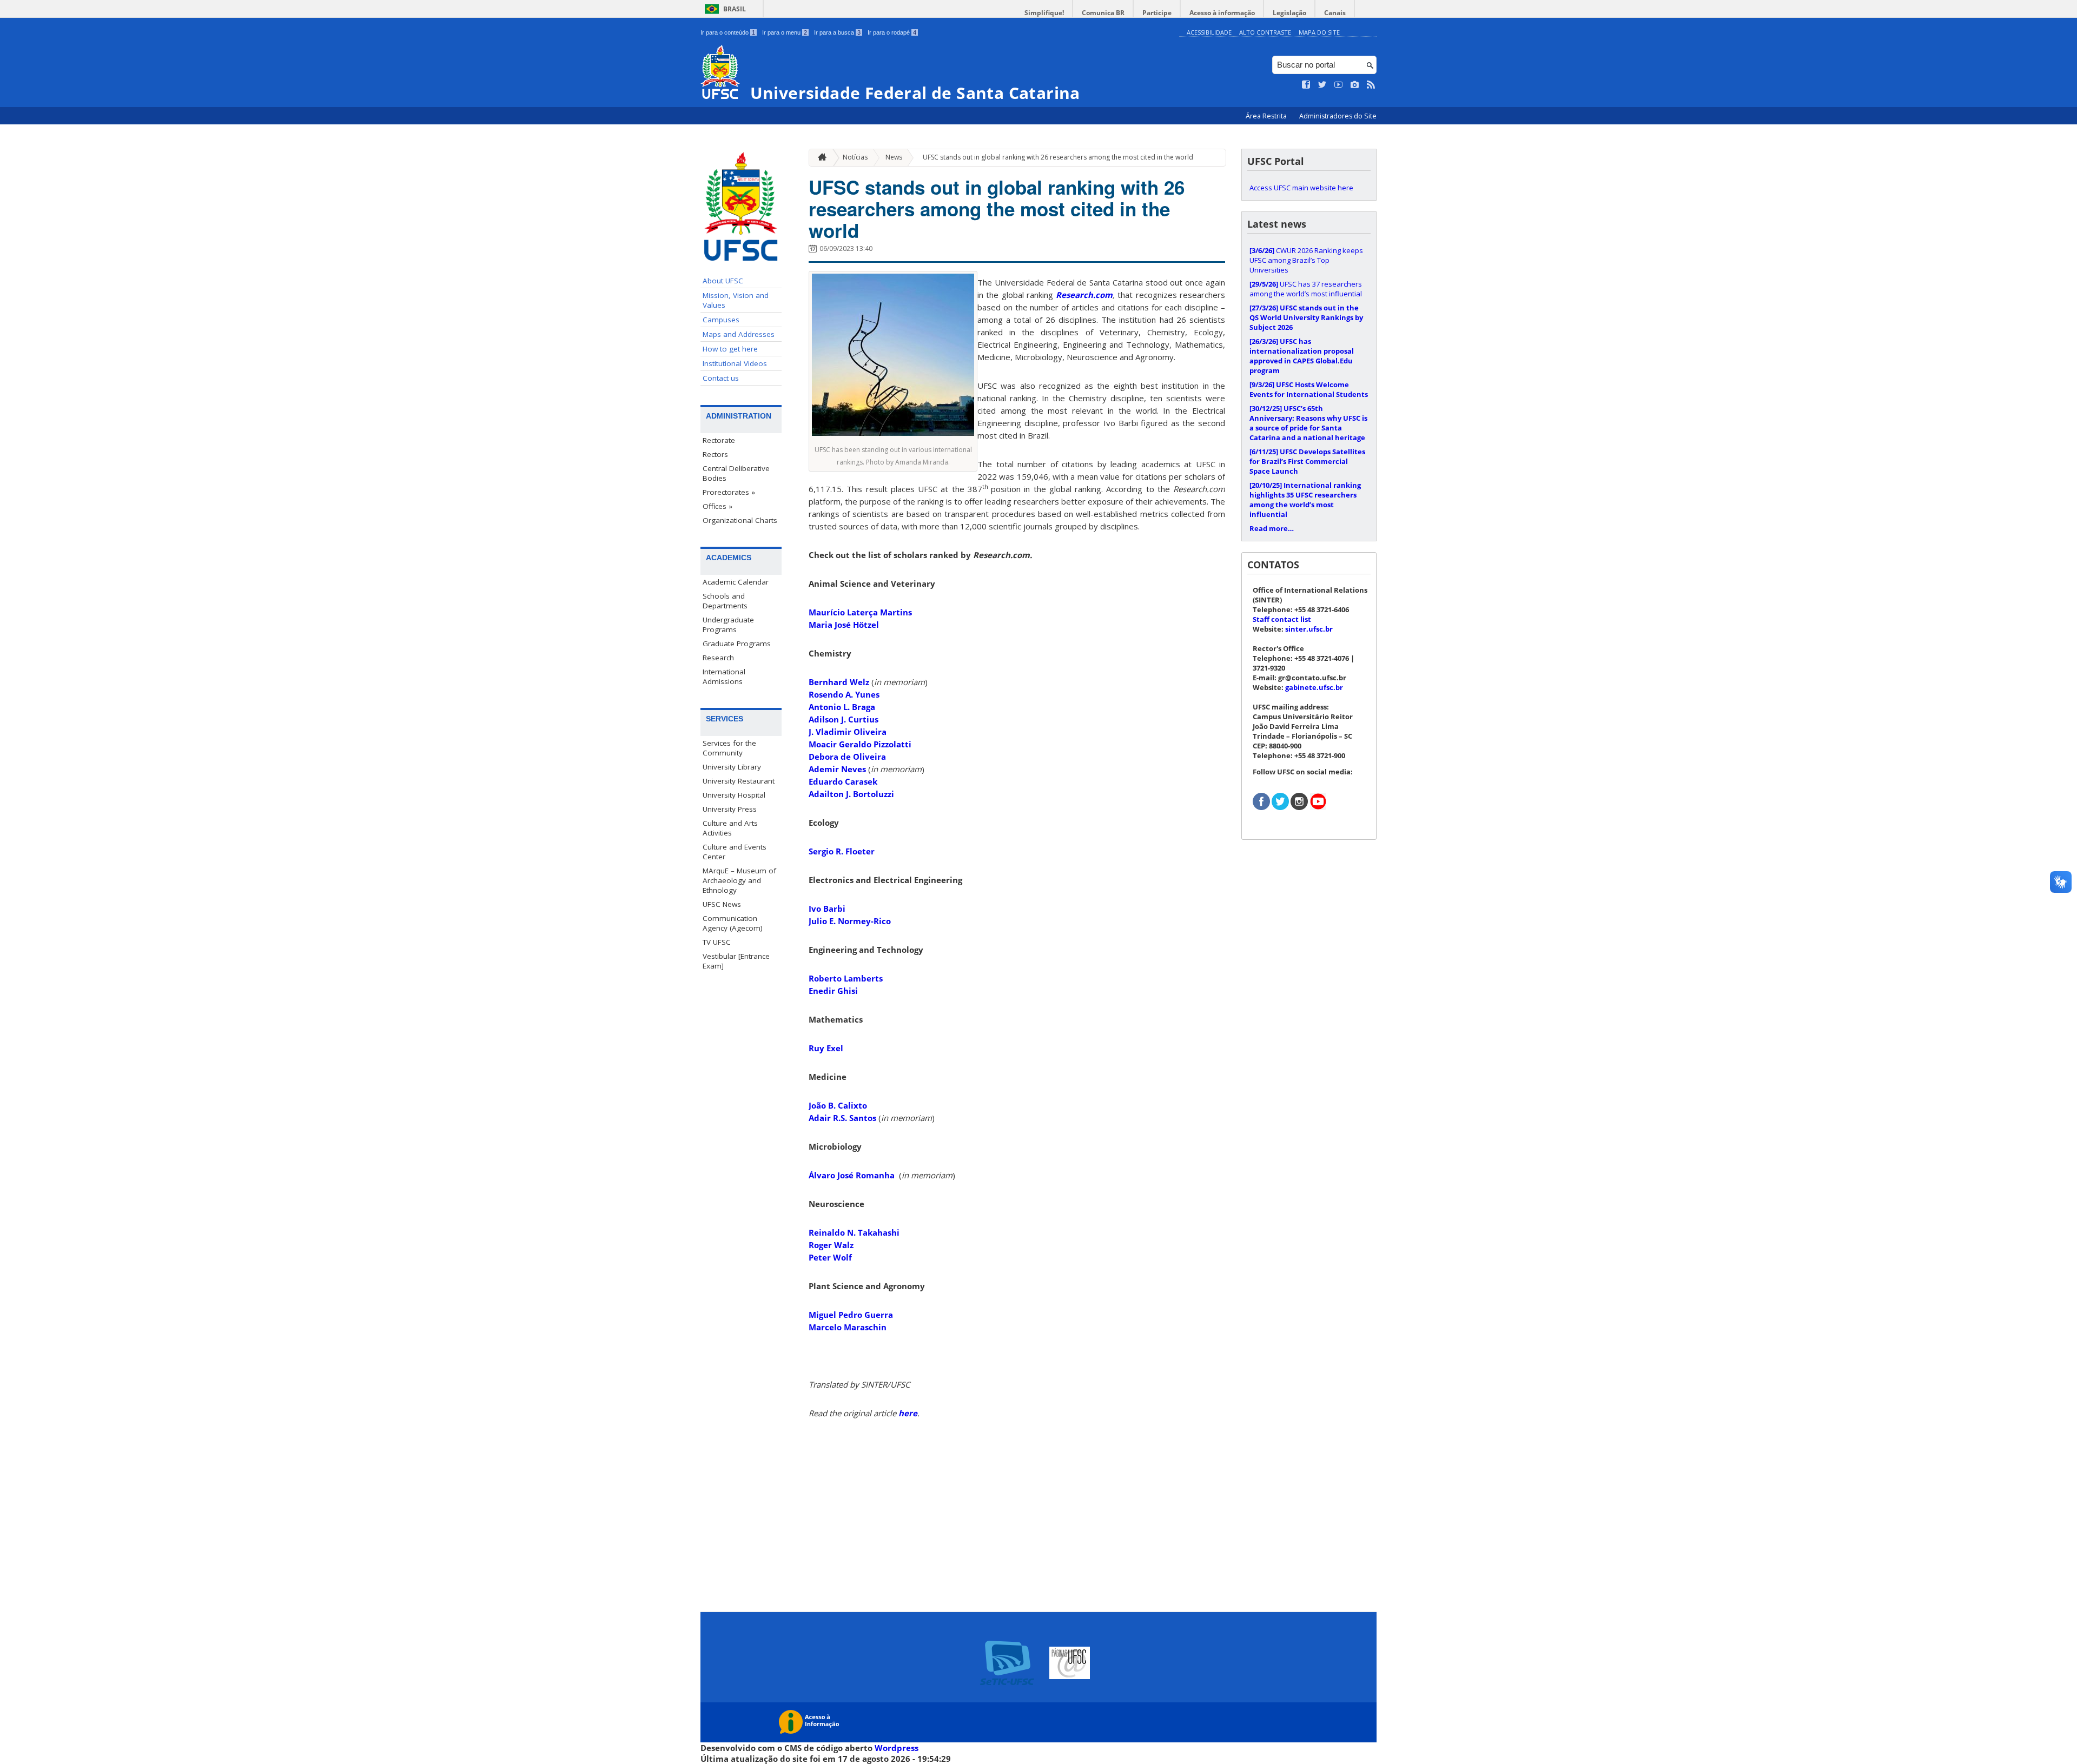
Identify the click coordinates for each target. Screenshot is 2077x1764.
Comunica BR (1103, 13)
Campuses (721, 320)
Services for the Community (729, 748)
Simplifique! (1044, 13)
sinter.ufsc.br (1309, 629)
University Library (732, 767)
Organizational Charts (740, 520)
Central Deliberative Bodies (736, 473)
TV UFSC (717, 942)
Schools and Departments (725, 601)
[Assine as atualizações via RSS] (1371, 85)
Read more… (1272, 528)
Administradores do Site (1338, 116)
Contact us (721, 378)
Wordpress (897, 1748)
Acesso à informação (1222, 13)
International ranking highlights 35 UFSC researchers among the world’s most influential (1305, 500)
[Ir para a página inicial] (819, 158)
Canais (1335, 13)
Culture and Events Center (735, 852)
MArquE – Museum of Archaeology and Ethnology (739, 880)
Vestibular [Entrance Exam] (736, 961)
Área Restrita (1267, 116)
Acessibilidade (1209, 32)
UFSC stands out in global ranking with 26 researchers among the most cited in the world (1058, 157)
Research (718, 658)
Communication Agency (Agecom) (733, 923)
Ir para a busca (837, 32)
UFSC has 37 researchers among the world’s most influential (1306, 289)
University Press (730, 809)
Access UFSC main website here (1301, 188)
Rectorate (719, 440)
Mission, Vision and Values (736, 300)
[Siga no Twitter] (1322, 85)
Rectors (715, 454)
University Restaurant (739, 781)
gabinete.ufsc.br (1314, 687)
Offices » (717, 506)
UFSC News (722, 904)
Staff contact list (1282, 619)
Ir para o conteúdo (728, 32)
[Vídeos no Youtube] (1339, 85)
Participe (1157, 13)
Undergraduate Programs (728, 625)
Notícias (855, 157)
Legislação (1289, 13)
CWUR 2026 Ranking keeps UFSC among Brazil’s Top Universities (1306, 260)
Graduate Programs (737, 644)
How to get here (730, 349)
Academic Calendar (736, 582)
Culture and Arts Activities (730, 828)
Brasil (735, 9)
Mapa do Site (1319, 32)
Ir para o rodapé (892, 32)
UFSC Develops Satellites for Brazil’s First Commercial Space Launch (1307, 461)
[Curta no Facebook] (1306, 85)
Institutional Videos (735, 363)
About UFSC (723, 281)
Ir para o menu (785, 32)
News (894, 157)
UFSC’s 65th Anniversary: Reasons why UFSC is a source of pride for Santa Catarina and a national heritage (1308, 423)
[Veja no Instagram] (1355, 85)
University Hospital (734, 795)
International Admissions (724, 677)
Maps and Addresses (739, 334)
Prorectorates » (729, 492)
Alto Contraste (1265, 32)
